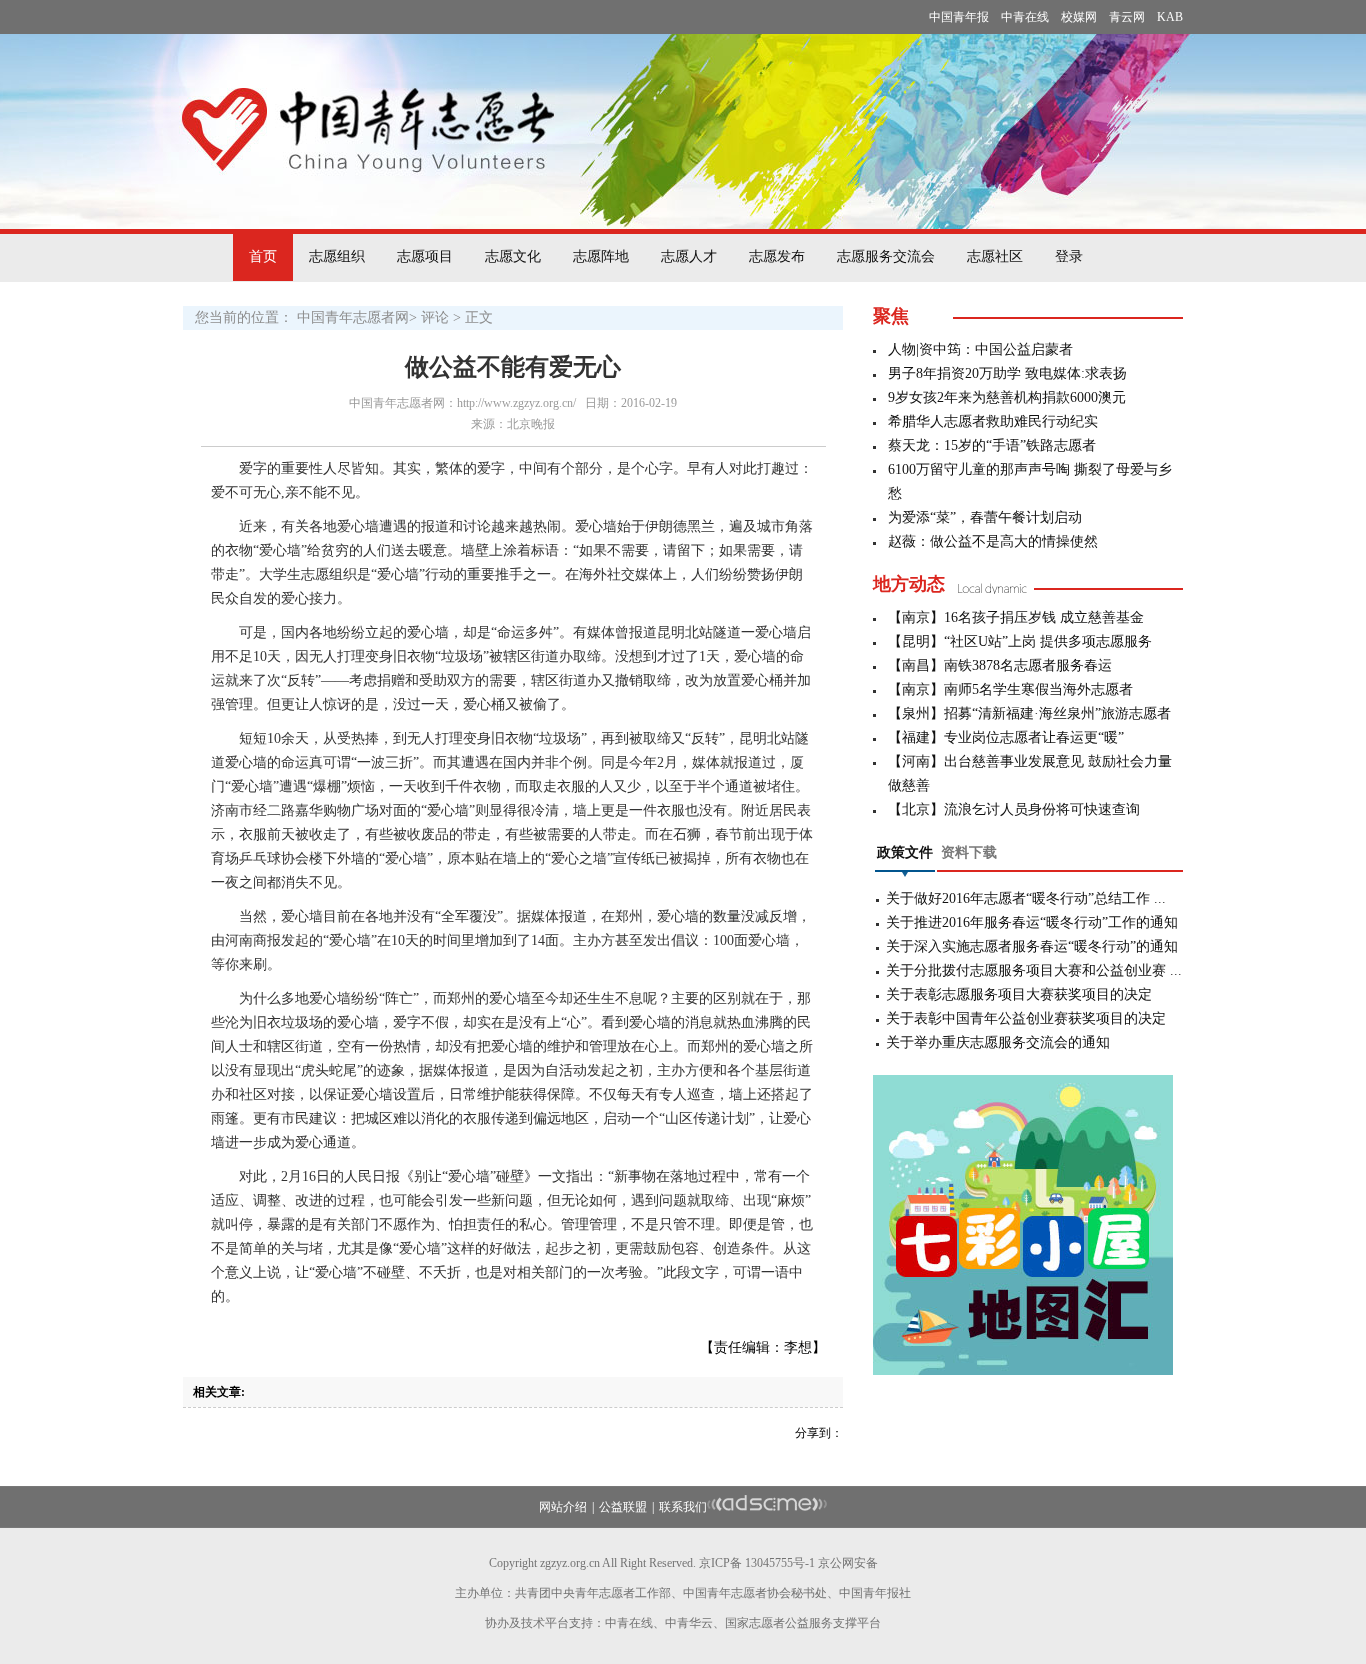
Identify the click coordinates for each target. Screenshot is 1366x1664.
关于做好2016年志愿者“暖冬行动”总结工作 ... (1026, 898)
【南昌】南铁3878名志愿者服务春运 (1000, 665)
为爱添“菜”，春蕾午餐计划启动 (985, 517)
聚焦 (891, 316)
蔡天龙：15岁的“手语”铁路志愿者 (992, 445)
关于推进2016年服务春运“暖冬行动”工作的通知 (1032, 922)
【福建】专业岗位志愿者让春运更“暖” (1006, 737)
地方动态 (909, 584)
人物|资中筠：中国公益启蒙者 (980, 349)
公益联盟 (623, 1507)
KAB (1170, 17)
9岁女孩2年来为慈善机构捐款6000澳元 (1007, 397)
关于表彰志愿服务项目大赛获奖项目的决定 (1019, 994)
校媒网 (1079, 17)
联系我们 (683, 1507)
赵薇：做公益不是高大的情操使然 (993, 541)
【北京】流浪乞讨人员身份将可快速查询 (1014, 809)
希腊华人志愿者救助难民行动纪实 (993, 421)
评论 (435, 317)
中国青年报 (959, 17)
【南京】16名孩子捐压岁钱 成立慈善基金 (1016, 617)
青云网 (1127, 17)
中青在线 (1025, 17)
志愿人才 (689, 256)
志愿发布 (777, 256)
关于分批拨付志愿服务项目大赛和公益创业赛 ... (1034, 970)
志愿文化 (513, 256)
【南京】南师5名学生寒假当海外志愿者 (1010, 689)
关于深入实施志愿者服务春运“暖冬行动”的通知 (1032, 946)
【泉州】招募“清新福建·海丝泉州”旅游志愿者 (1029, 713)
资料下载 (969, 852)
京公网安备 (848, 1563)
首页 (263, 256)
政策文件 (905, 852)
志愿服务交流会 (886, 256)
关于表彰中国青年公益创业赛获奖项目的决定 (1026, 1018)
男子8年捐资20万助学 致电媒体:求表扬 (1007, 373)
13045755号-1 (780, 1563)
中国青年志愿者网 (353, 317)
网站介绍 (563, 1507)
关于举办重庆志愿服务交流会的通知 (998, 1042)
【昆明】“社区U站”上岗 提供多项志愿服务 (1020, 641)
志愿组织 (337, 256)
